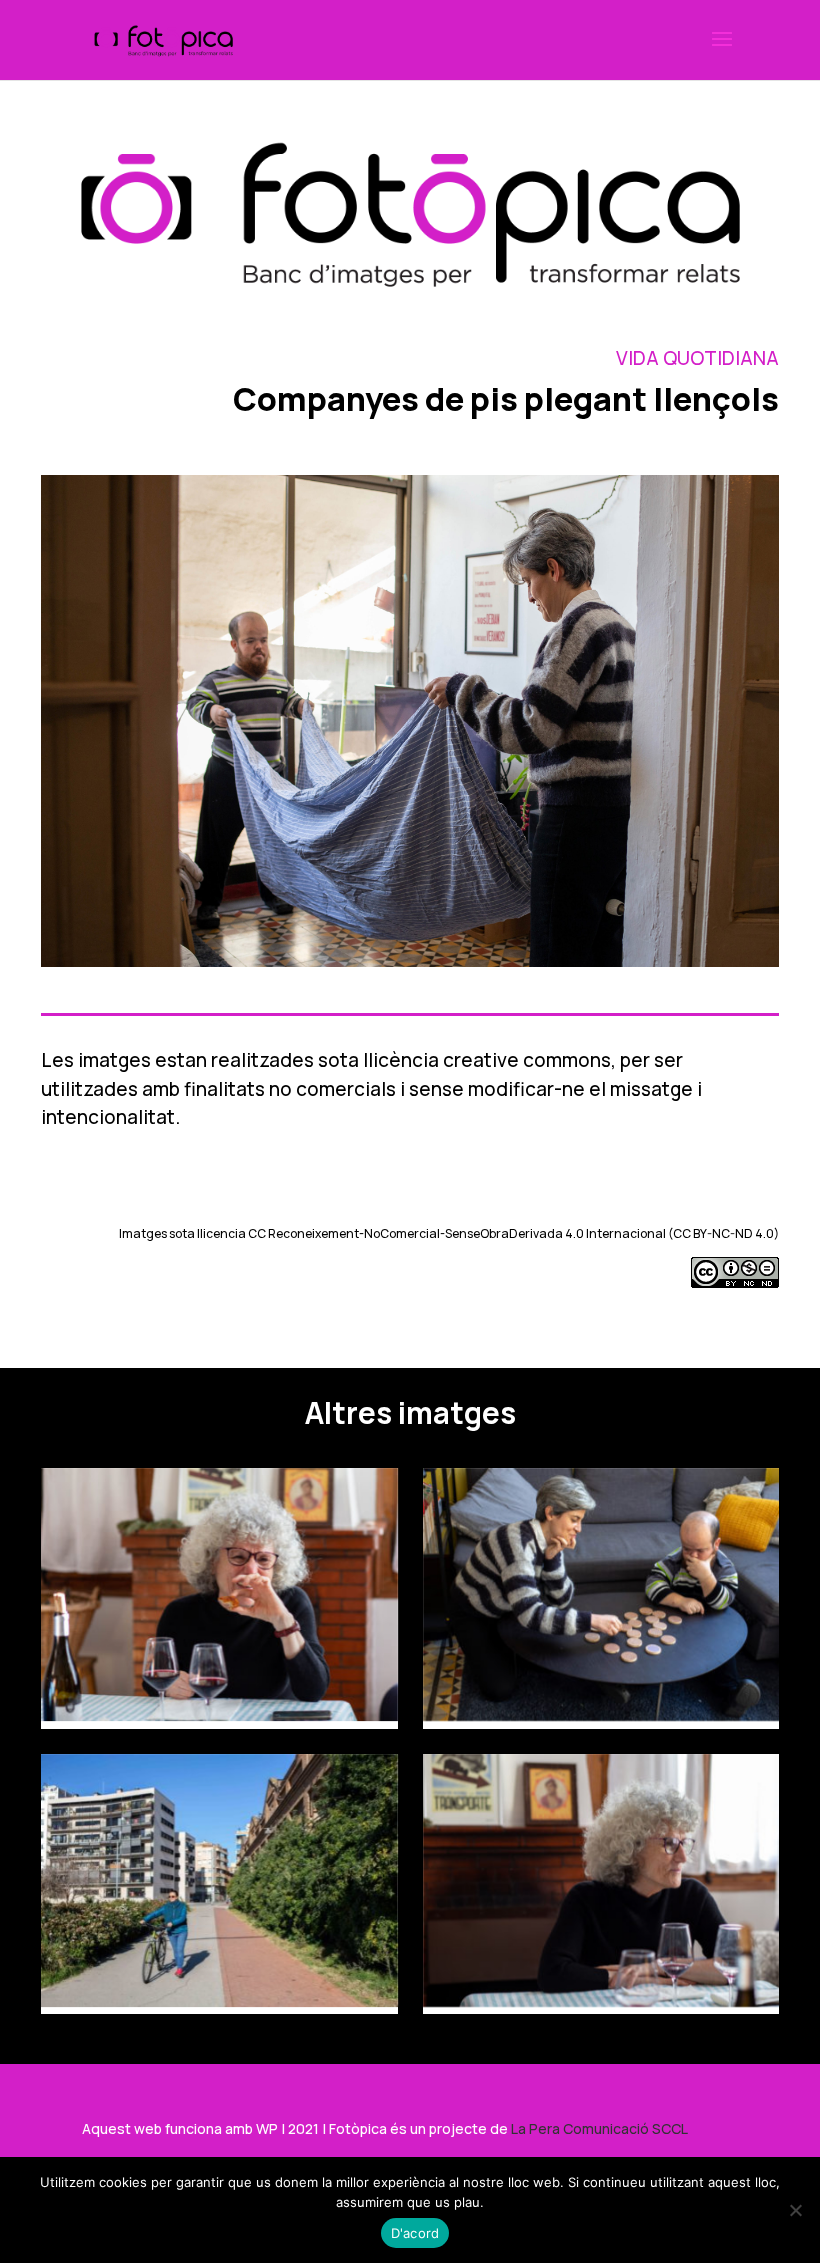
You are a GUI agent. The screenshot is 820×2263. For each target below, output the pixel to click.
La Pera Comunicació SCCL (599, 2128)
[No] (795, 2210)
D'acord (415, 2233)
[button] (722, 52)
